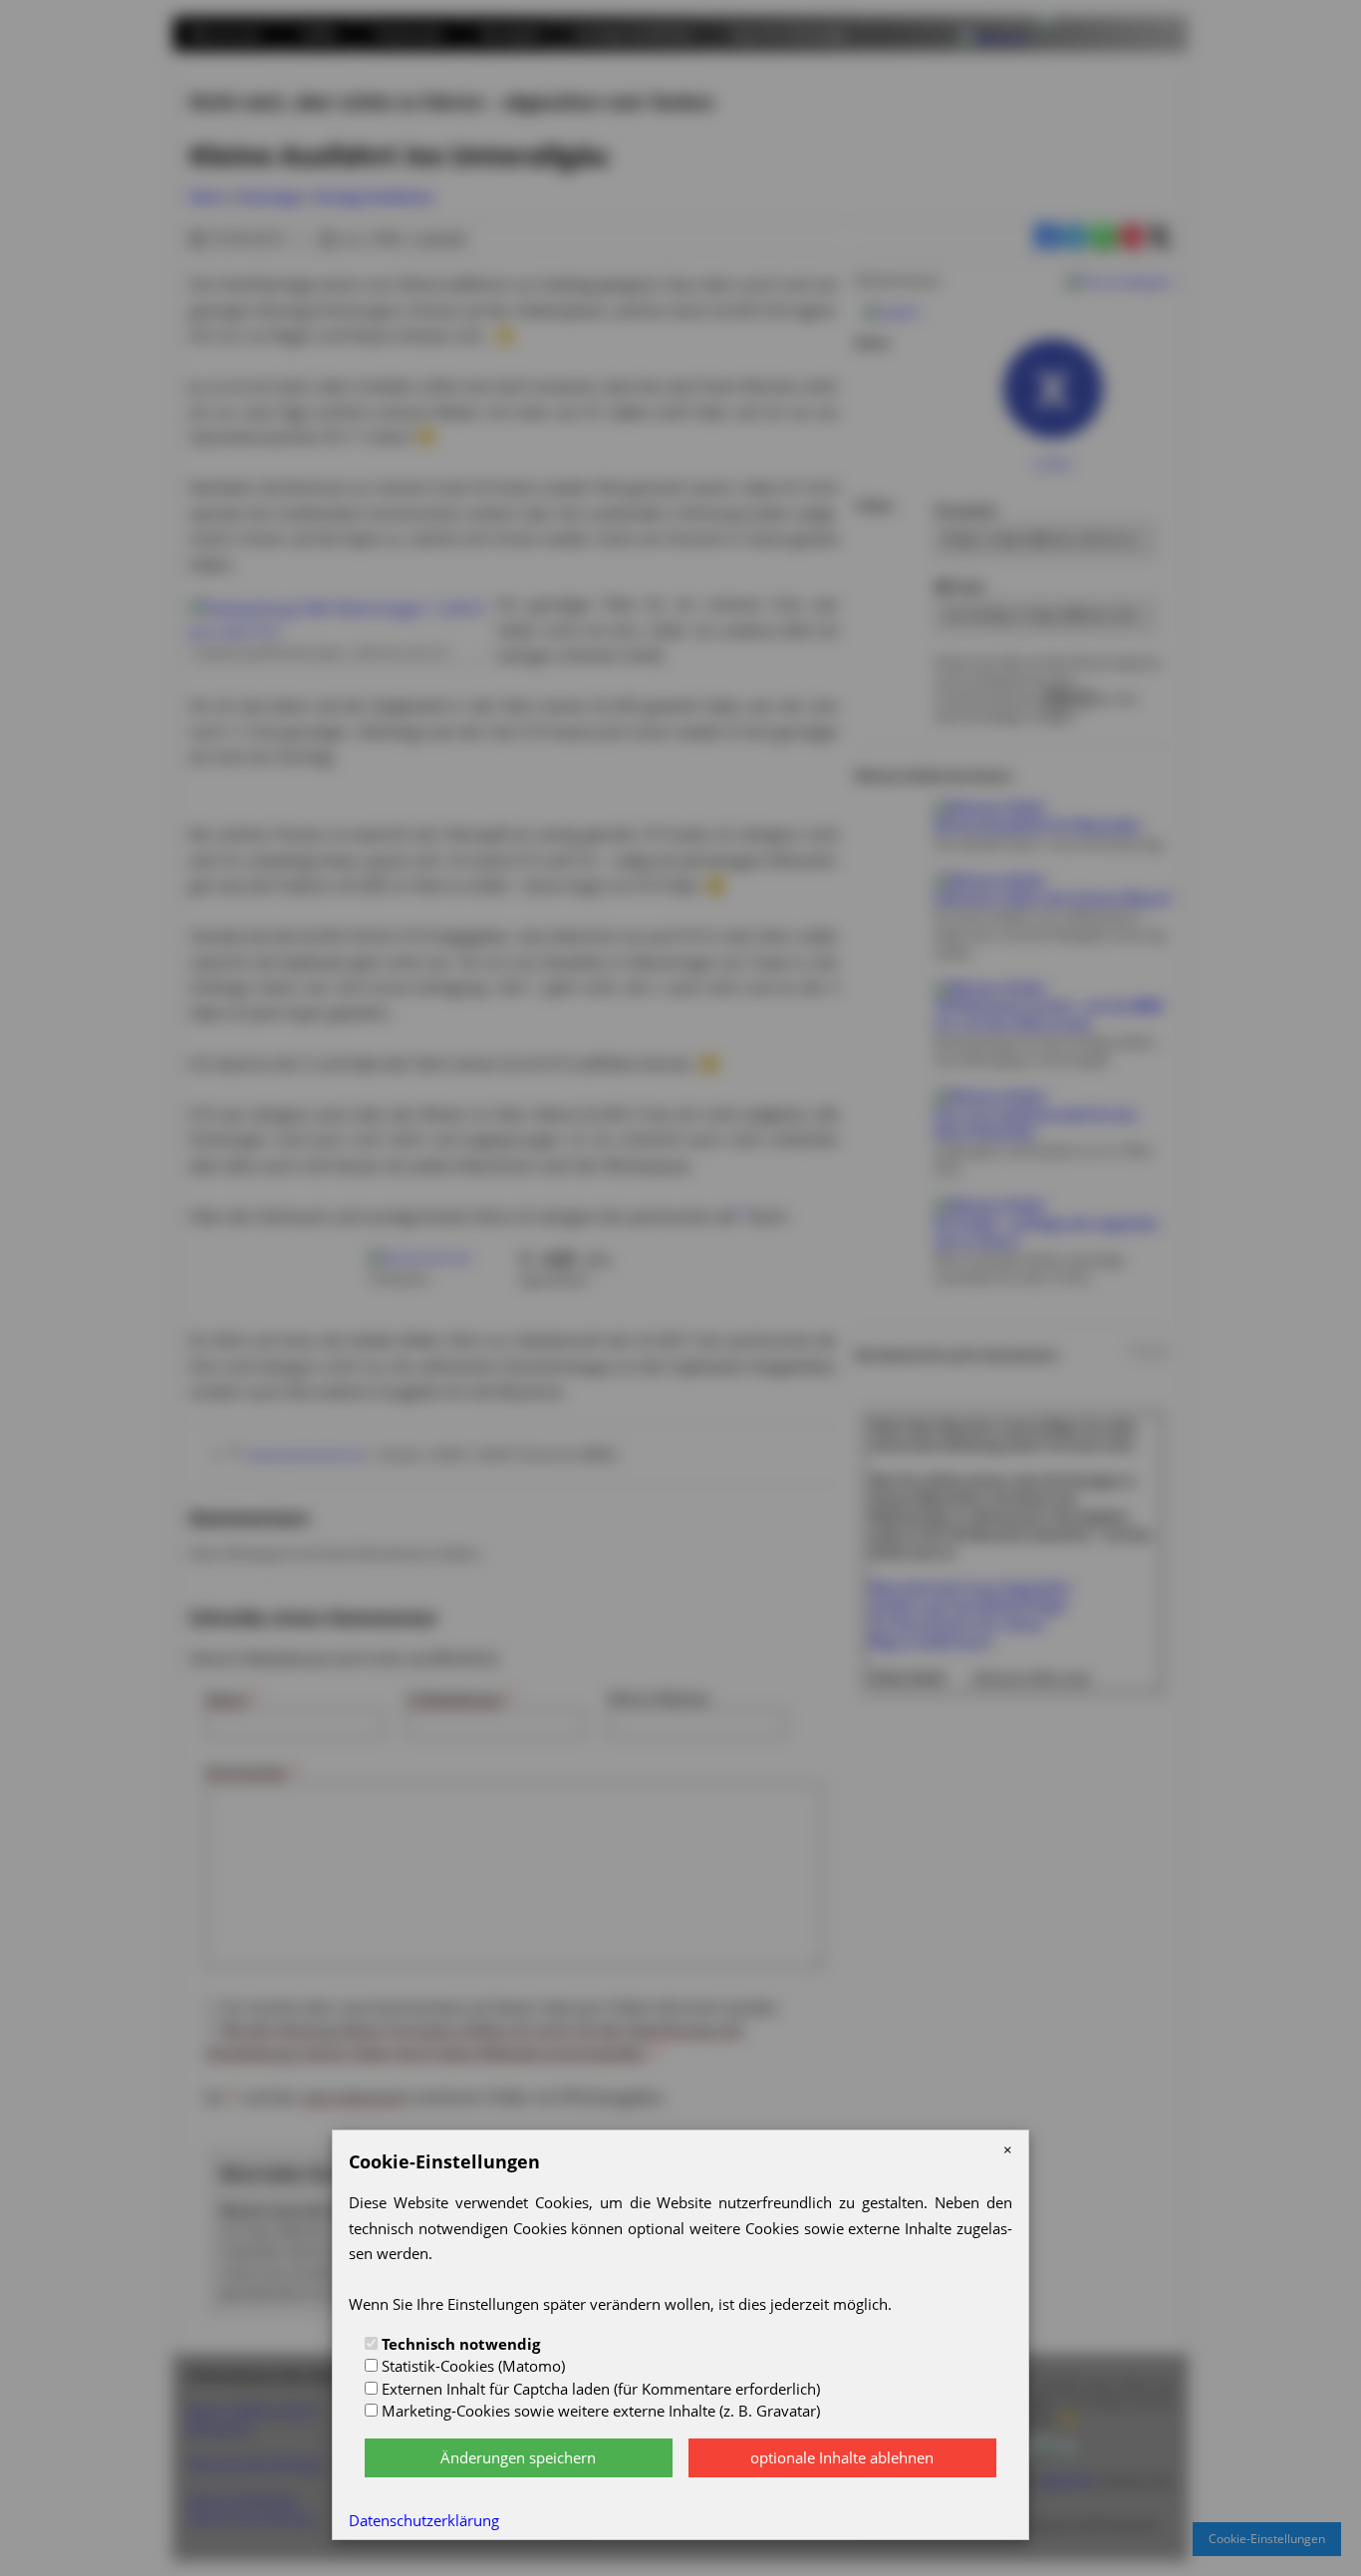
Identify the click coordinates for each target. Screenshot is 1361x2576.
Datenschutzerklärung (424, 2520)
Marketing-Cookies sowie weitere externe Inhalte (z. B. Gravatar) (599, 2411)
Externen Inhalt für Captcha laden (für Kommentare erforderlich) (599, 2389)
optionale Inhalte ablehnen (842, 2457)
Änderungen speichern (518, 2457)
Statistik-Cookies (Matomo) (471, 2366)
